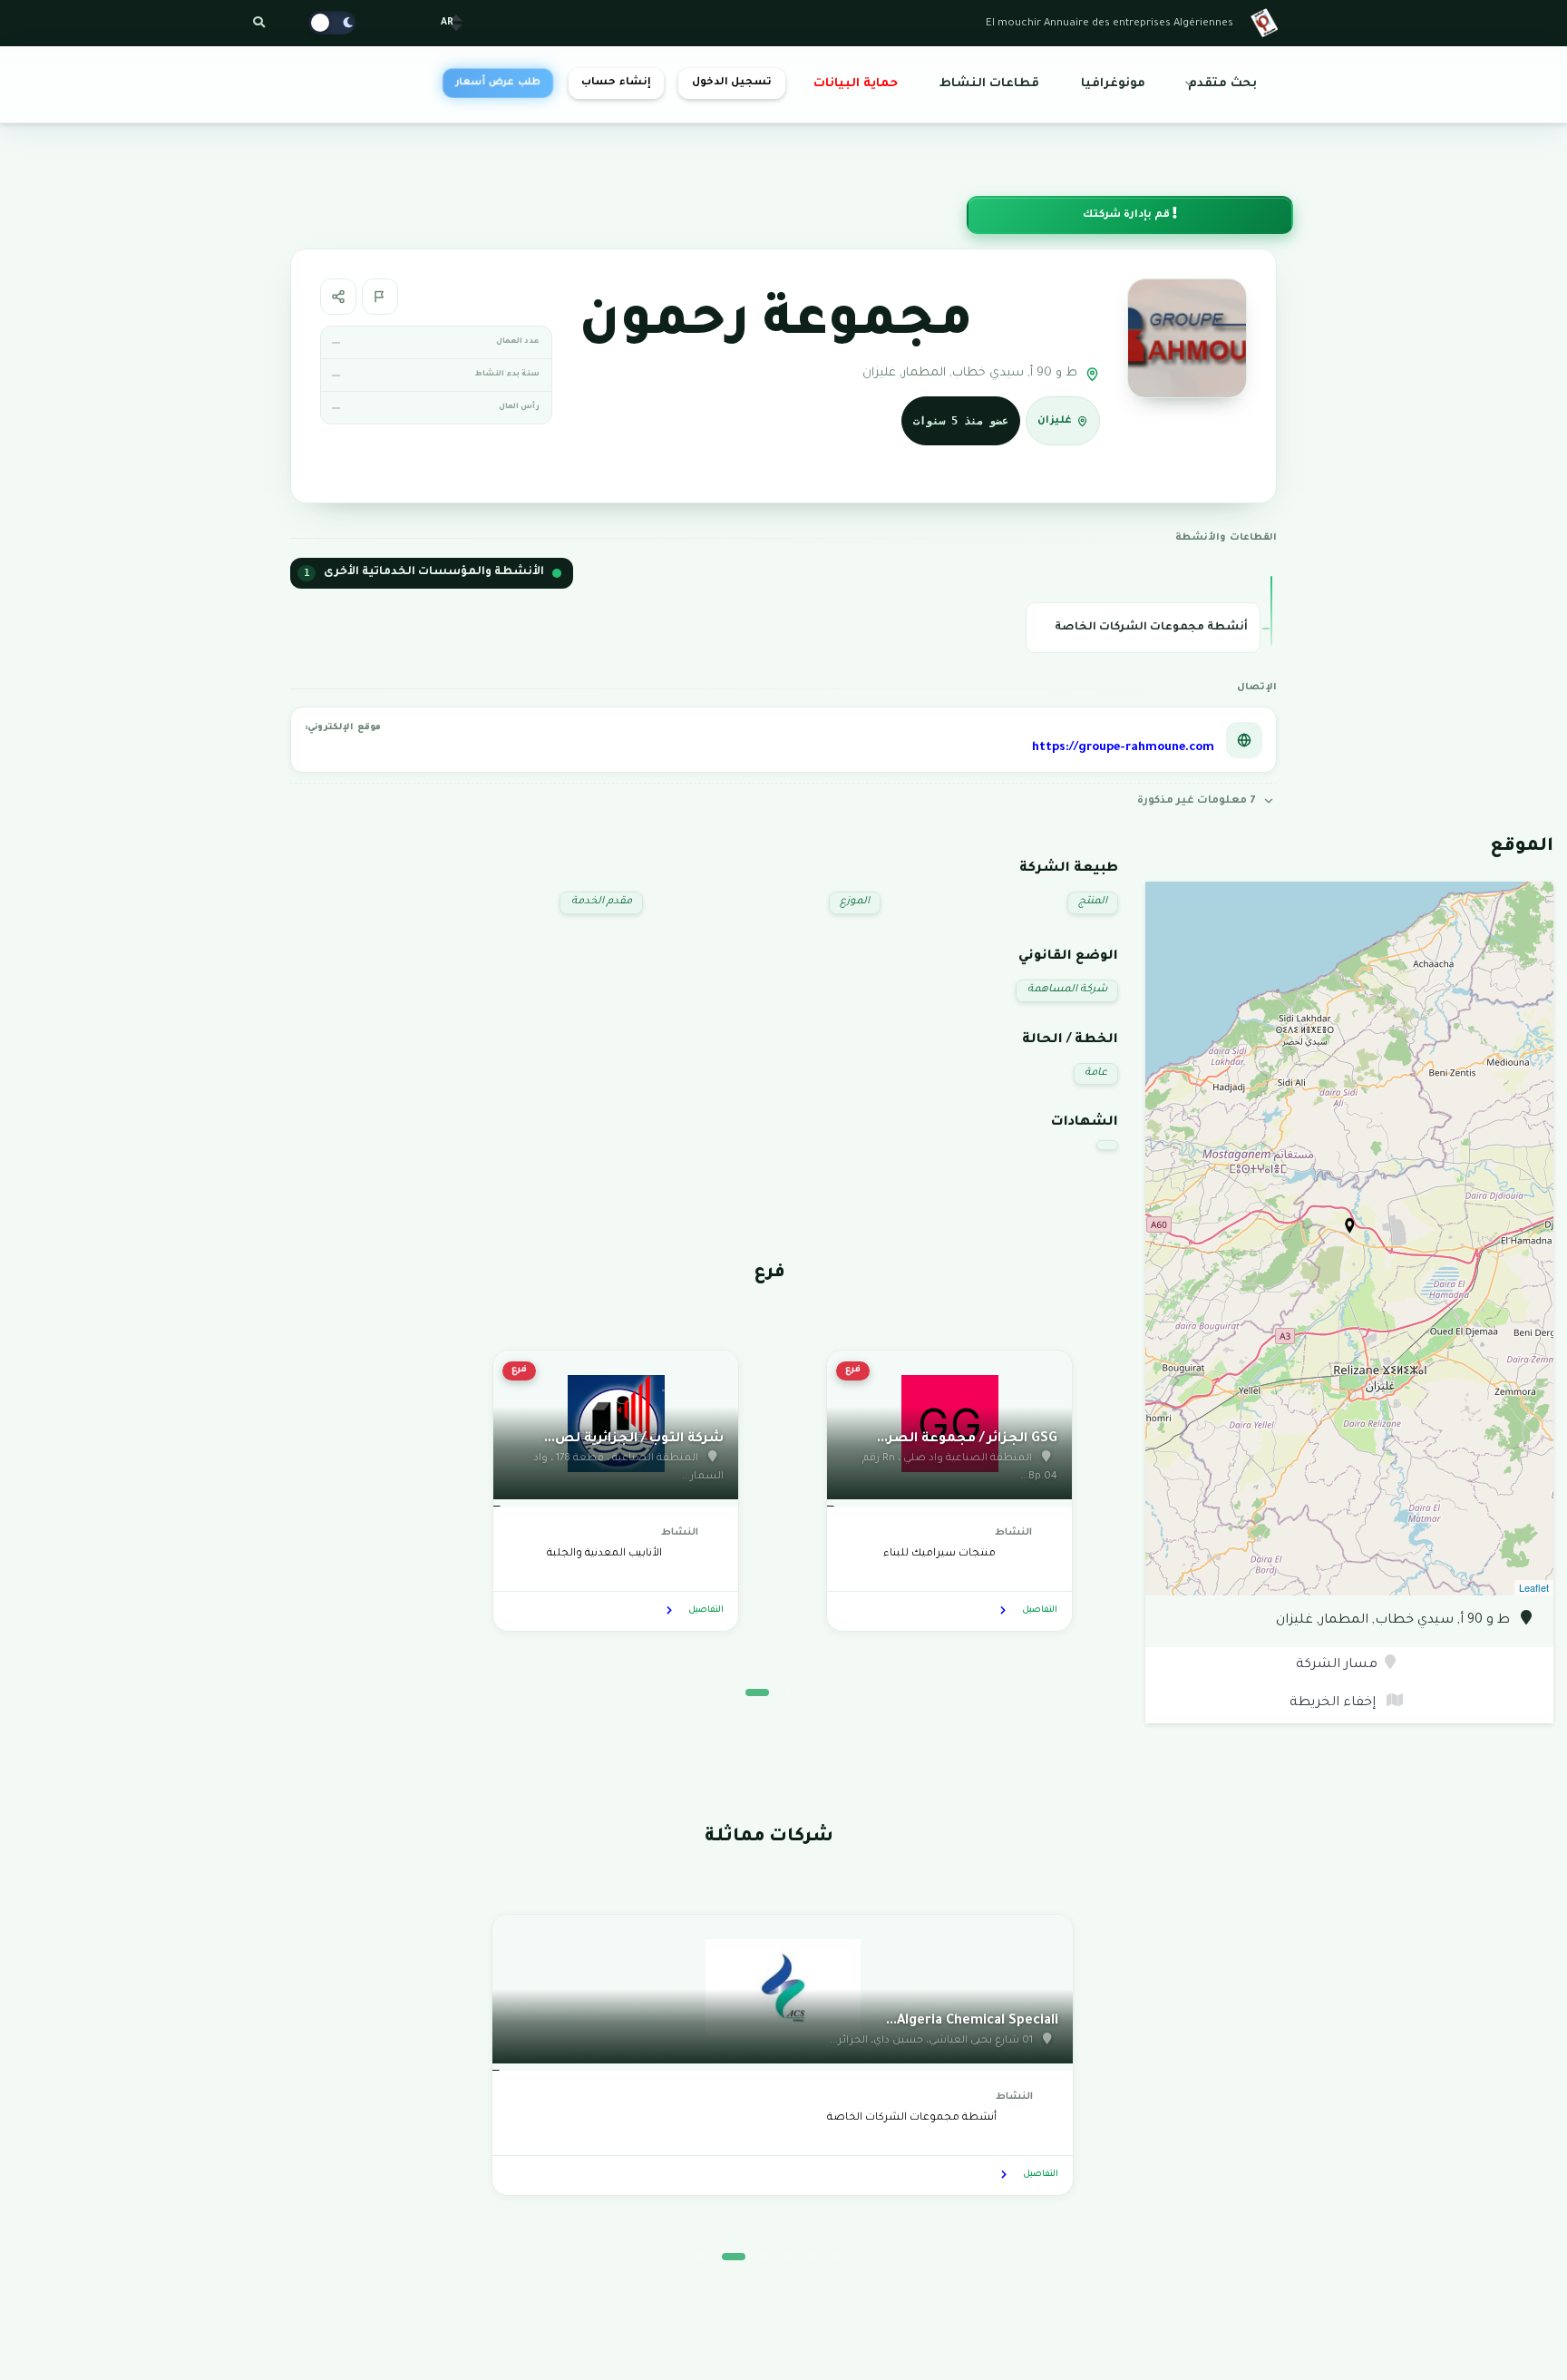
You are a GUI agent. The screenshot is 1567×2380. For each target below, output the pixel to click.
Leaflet (1534, 1587)
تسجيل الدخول (732, 83)
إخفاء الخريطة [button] (1334, 1703)
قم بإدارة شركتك (1128, 215)
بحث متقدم (1222, 84)
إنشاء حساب (616, 83)
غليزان (1055, 422)
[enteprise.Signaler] (380, 297)
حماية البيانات (856, 84)
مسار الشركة (1337, 1665)
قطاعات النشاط (989, 84)
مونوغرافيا (1113, 84)
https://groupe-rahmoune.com (1123, 748)
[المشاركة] (338, 297)
